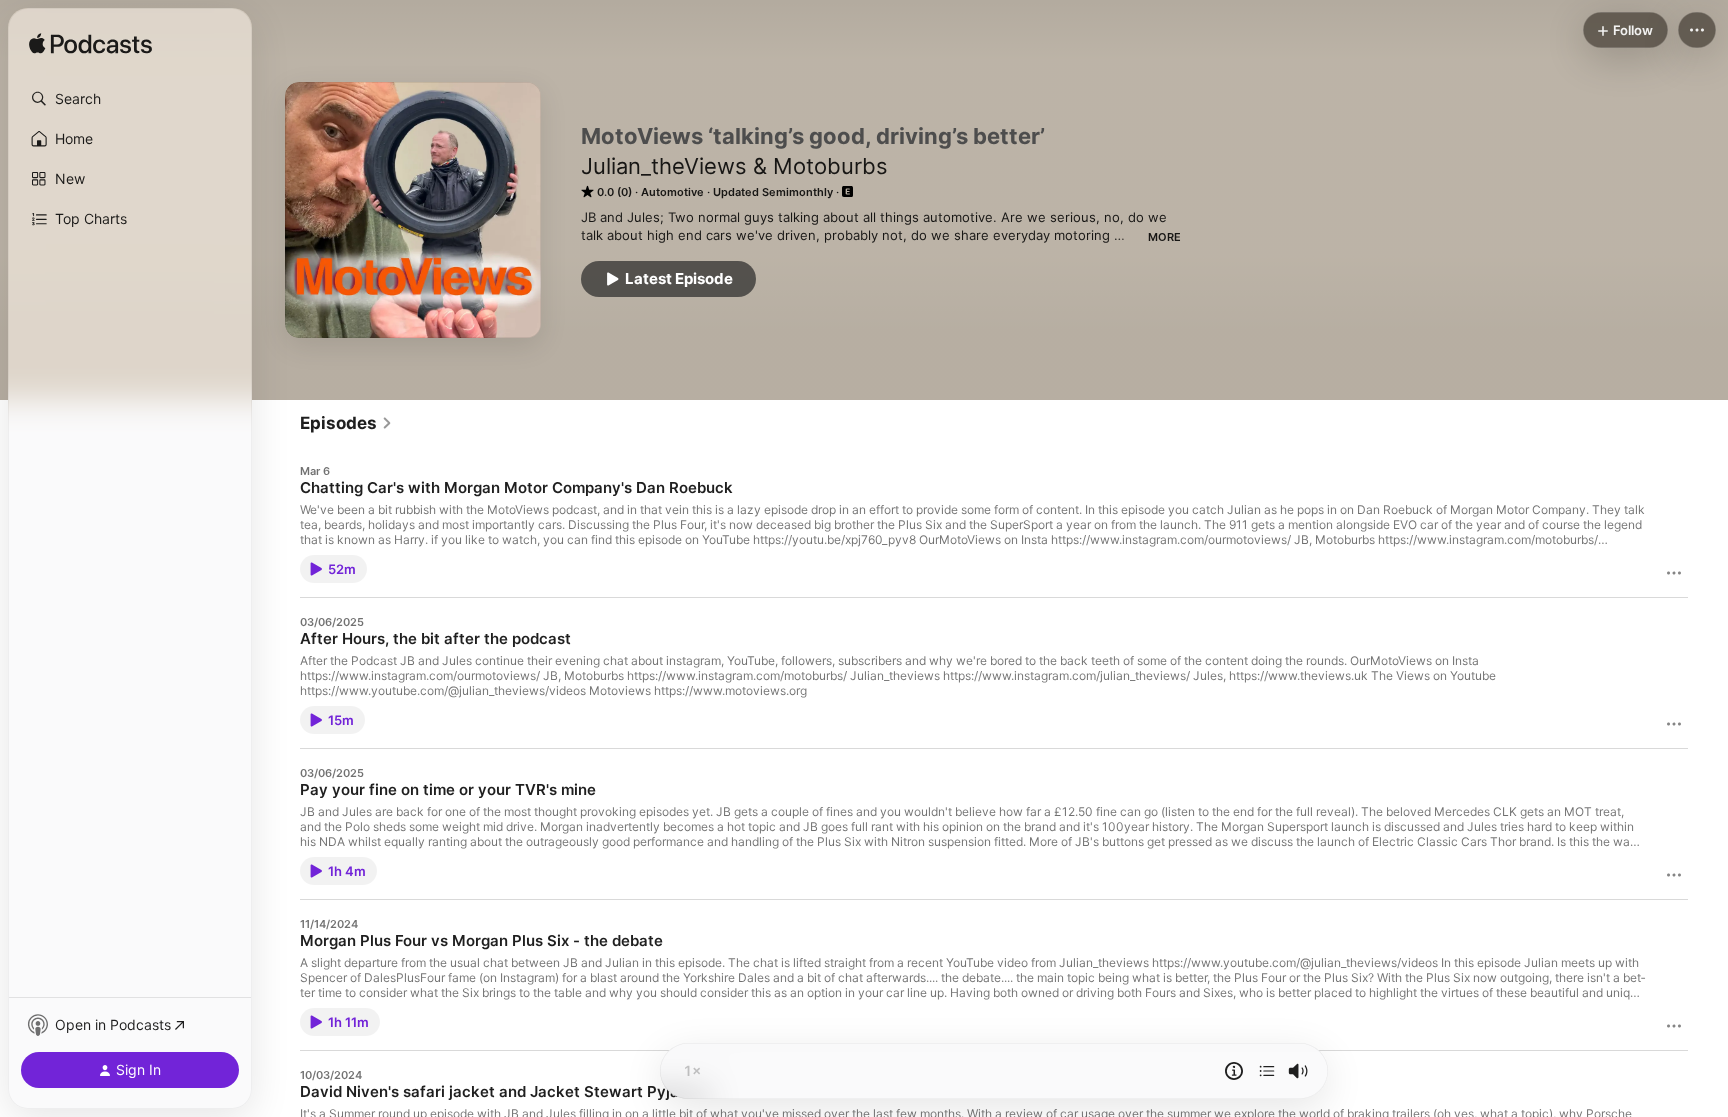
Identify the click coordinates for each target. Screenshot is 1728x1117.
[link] (346, 423)
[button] (130, 99)
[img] (90, 45)
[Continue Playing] (1267, 1071)
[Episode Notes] (1234, 1071)
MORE (1164, 237)
